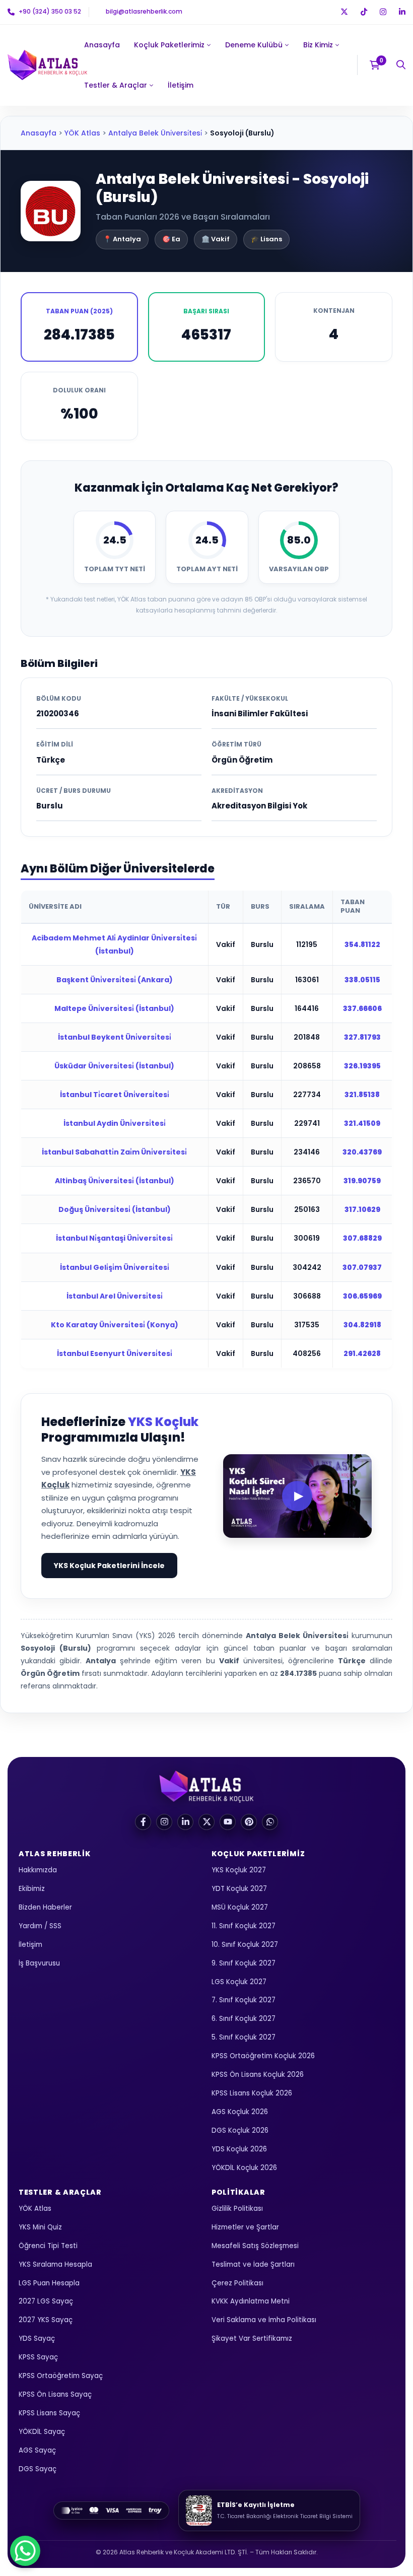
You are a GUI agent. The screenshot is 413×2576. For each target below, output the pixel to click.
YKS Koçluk (163, 1422)
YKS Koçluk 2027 (239, 1871)
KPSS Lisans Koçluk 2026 (252, 2094)
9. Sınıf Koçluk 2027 (244, 1963)
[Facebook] (143, 1822)
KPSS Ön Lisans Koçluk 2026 (258, 2075)
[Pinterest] (249, 1822)
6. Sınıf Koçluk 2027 (244, 2019)
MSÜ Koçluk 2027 (240, 1907)
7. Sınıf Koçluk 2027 (244, 2001)
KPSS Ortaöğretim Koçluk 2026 (263, 2056)
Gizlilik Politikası (237, 2209)
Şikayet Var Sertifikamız (252, 2339)
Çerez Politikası (237, 2283)
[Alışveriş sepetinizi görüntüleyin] (378, 65)
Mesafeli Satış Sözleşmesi (255, 2246)
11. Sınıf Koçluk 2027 (244, 1926)
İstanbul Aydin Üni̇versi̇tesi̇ (115, 1123)
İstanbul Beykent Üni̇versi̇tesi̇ (115, 1037)
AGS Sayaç (37, 2450)
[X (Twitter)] (206, 1822)
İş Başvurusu (39, 1963)
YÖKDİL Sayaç (42, 2432)
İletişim (30, 1945)
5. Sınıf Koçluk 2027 (244, 2038)
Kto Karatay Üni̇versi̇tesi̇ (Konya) (115, 1325)
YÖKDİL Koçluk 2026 (244, 2168)
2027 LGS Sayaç (46, 2302)
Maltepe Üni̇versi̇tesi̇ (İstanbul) (114, 1008)
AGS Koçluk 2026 (240, 2112)
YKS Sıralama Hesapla (55, 2264)
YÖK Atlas (82, 133)
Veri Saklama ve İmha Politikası (264, 2320)
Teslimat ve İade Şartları (253, 2264)
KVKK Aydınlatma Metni (251, 2302)
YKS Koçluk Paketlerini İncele (109, 1566)
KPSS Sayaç (38, 2358)
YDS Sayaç (37, 2339)
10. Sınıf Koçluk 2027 (245, 1945)
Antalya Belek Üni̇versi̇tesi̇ (155, 133)
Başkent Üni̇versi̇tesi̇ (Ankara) (115, 980)
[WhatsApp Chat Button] (25, 2551)
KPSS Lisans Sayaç (49, 2414)
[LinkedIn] (185, 1822)
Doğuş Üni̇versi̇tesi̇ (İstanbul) (115, 1209)
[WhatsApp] (270, 1822)
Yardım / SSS (40, 1926)
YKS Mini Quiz (40, 2227)
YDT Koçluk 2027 (239, 1889)
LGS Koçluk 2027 (239, 1982)
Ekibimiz (32, 1889)
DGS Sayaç (38, 2469)
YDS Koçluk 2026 (239, 2149)
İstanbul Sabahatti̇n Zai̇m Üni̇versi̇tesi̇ (114, 1152)
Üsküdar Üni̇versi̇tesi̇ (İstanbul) (114, 1066)
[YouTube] (228, 1822)
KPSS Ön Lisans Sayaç (55, 2395)
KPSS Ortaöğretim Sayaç (61, 2376)
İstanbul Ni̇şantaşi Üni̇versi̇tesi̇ (114, 1238)
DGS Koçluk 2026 (240, 2130)
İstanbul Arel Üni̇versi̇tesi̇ (115, 1296)
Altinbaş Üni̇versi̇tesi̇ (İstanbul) (115, 1181)
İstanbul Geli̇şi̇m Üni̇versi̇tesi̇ (115, 1267)
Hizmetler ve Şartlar (245, 2227)
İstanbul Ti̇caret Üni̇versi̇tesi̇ (115, 1095)
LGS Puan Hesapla (49, 2283)
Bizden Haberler (45, 1907)
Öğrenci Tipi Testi (48, 2246)
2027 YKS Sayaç (46, 2320)
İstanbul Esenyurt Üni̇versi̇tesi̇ (115, 1353)
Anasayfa (39, 133)
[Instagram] (164, 1822)
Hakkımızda (38, 1871)
